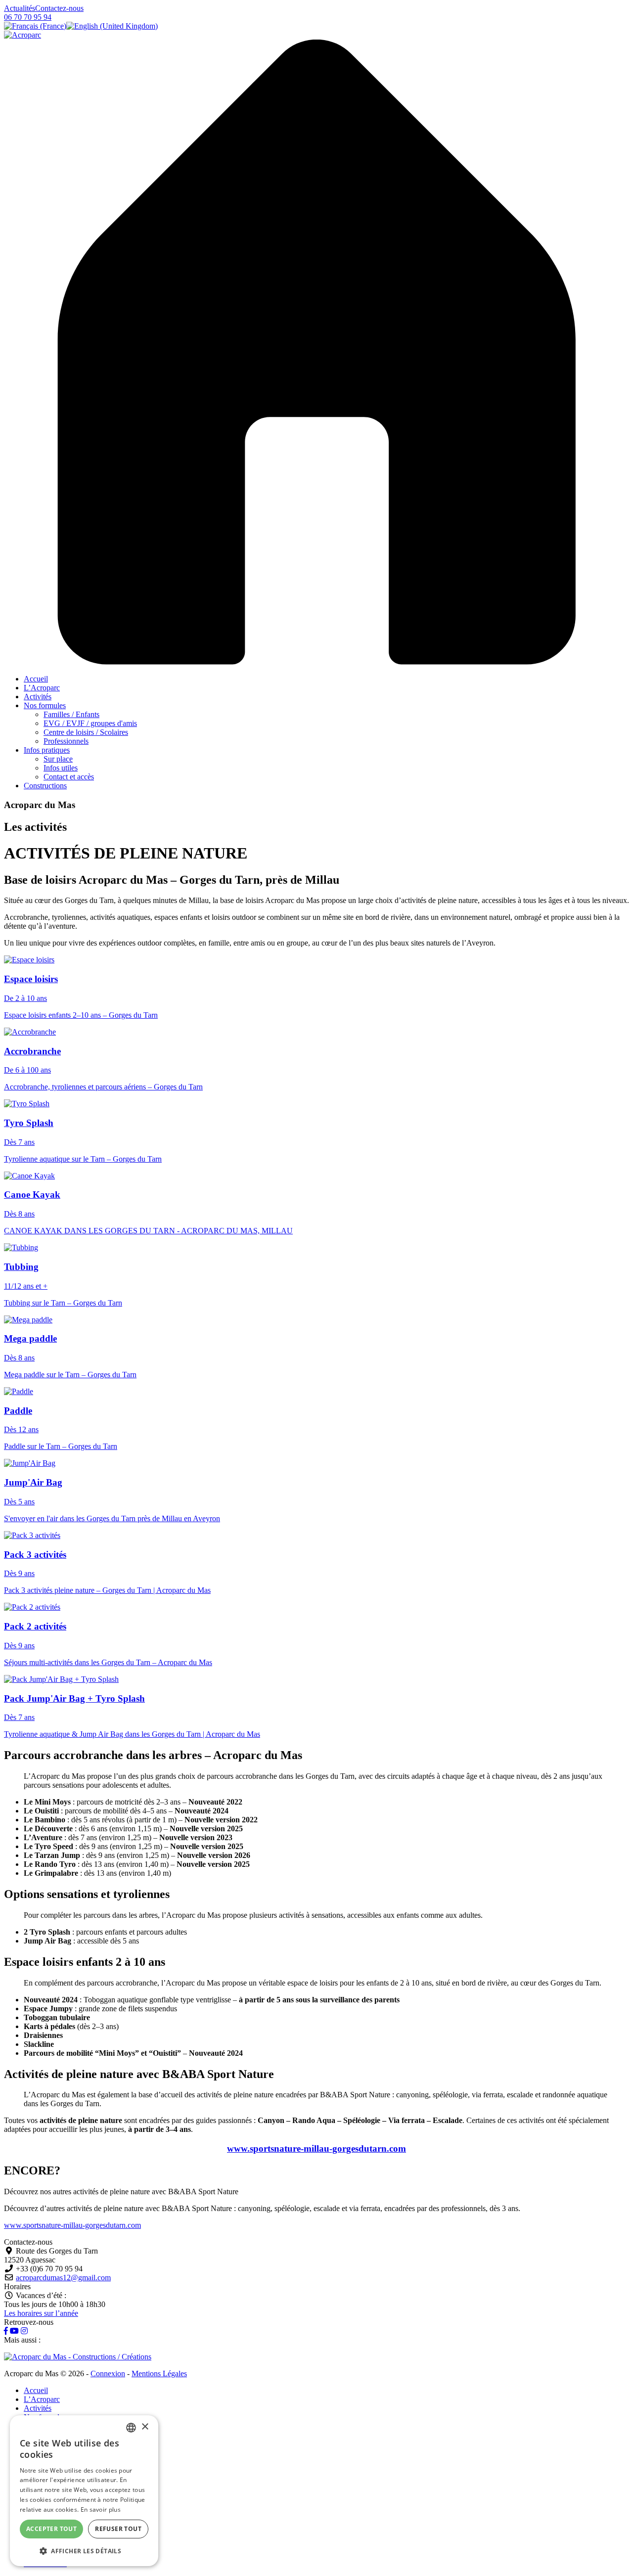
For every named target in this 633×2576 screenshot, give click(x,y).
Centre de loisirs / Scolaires (86, 732)
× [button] (145, 2427)
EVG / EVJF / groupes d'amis (90, 723)
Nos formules (45, 705)
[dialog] (84, 2491)
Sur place (58, 759)
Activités (38, 697)
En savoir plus (101, 2509)
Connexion (108, 2373)
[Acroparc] (23, 35)
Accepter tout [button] (51, 2529)
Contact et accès (69, 777)
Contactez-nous (59, 8)
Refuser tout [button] (118, 2529)
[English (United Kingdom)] (112, 26)
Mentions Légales (159, 2373)
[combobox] (131, 2428)
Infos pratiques (47, 750)
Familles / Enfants (71, 714)
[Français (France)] (35, 26)
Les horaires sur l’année (41, 2313)
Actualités (20, 8)
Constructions (45, 786)
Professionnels (66, 741)
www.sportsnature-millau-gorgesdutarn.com (316, 2148)
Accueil (36, 679)
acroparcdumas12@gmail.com (63, 2278)
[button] (84, 2551)
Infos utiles (61, 768)
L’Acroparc (42, 688)
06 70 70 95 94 (28, 17)
